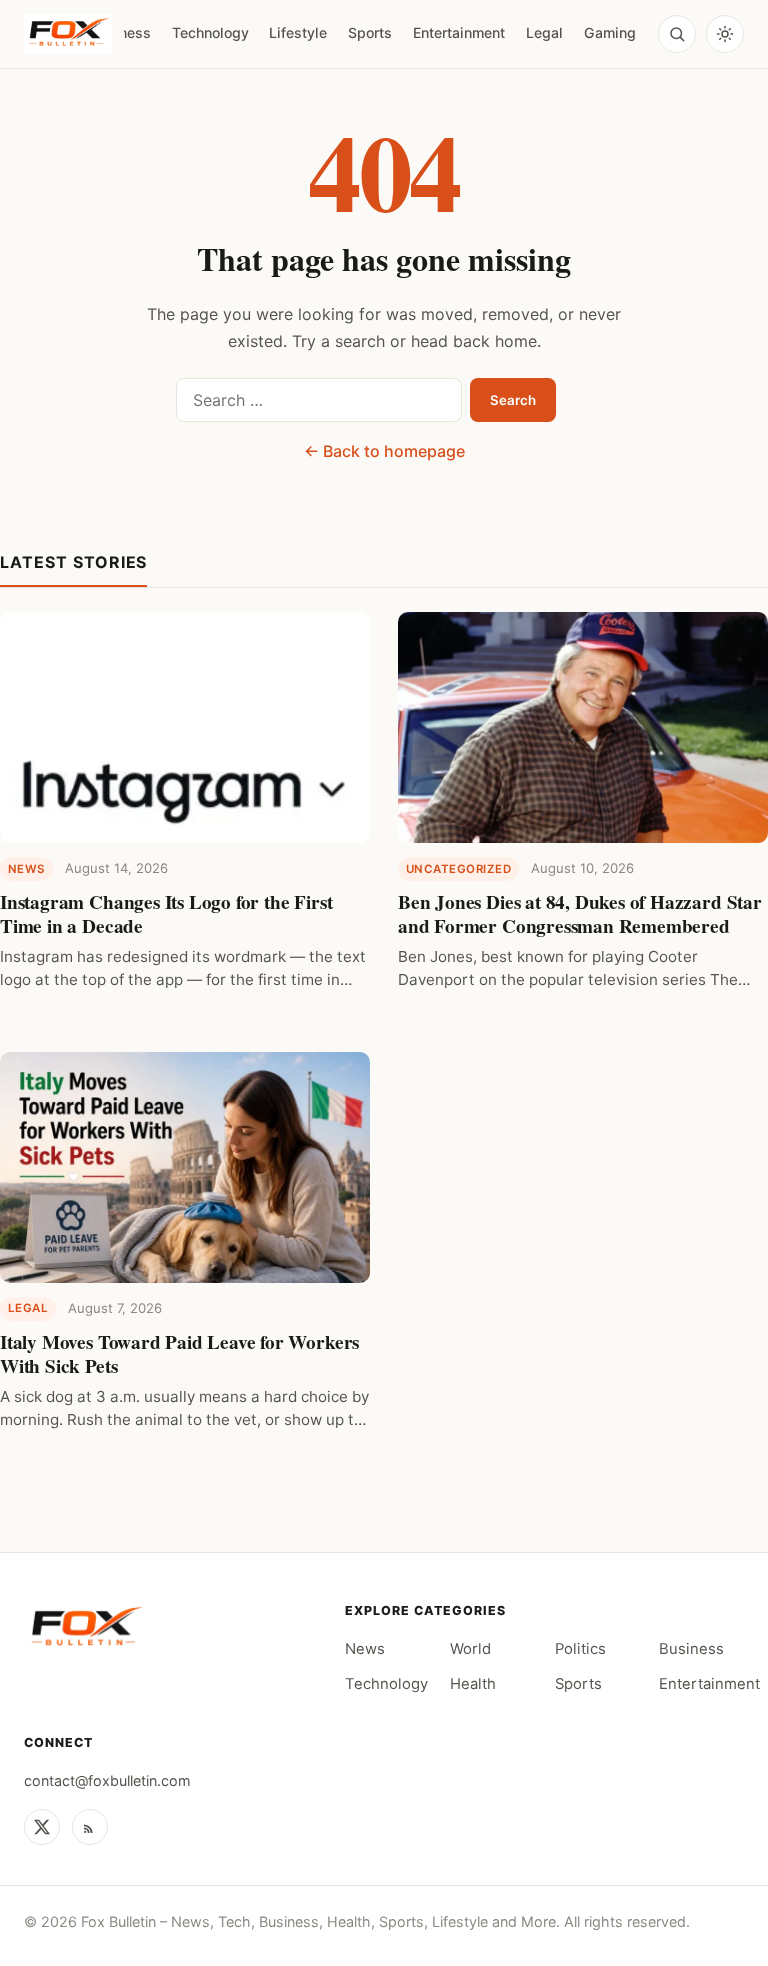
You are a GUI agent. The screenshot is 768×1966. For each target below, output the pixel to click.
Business (691, 1649)
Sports (370, 32)
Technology (210, 32)
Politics (580, 1649)
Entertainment (459, 32)
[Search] (677, 34)
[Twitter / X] (42, 1827)
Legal (544, 32)
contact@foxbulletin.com (107, 1780)
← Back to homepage (384, 451)
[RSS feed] (90, 1827)
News (365, 1649)
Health (473, 1684)
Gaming (610, 32)
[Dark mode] (725, 34)
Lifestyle (298, 32)
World (470, 1649)
